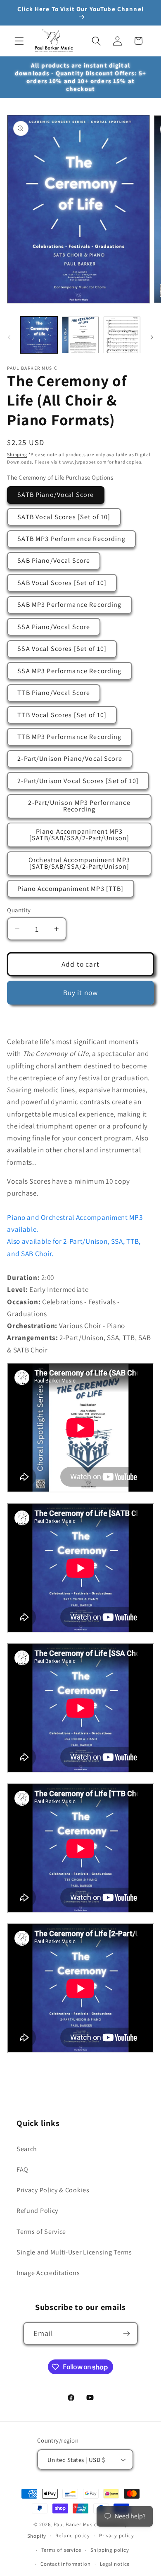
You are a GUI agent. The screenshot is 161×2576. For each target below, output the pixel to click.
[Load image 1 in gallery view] (39, 335)
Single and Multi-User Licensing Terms (74, 2252)
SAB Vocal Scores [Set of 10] (62, 583)
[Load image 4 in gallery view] (122, 335)
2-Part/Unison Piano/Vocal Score (70, 759)
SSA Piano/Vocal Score (54, 627)
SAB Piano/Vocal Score (54, 561)
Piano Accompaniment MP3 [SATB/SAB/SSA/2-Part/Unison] (79, 835)
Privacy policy (116, 2535)
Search (27, 2149)
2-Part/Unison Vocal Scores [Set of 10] (78, 781)
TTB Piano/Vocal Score (54, 693)
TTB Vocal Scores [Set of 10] (62, 715)
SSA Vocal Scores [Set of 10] (62, 649)
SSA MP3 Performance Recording (69, 671)
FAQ (22, 2169)
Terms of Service (41, 2232)
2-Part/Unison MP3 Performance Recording (79, 806)
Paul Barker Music (76, 2524)
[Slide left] (9, 338)
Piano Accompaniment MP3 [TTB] (70, 889)
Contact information (65, 2564)
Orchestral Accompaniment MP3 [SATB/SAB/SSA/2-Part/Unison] (79, 863)
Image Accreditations (48, 2273)
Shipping (17, 454)
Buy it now (81, 992)
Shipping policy (110, 2550)
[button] (19, 41)
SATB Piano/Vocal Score (56, 495)
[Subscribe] (127, 2334)
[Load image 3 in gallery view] (80, 335)
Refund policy (72, 2535)
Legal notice (115, 2564)
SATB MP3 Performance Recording (71, 539)
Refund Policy (37, 2211)
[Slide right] (152, 338)
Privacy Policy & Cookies (53, 2190)
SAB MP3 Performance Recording (69, 605)
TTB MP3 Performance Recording (69, 737)
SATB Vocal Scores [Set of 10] (64, 517)
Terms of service (61, 2550)
